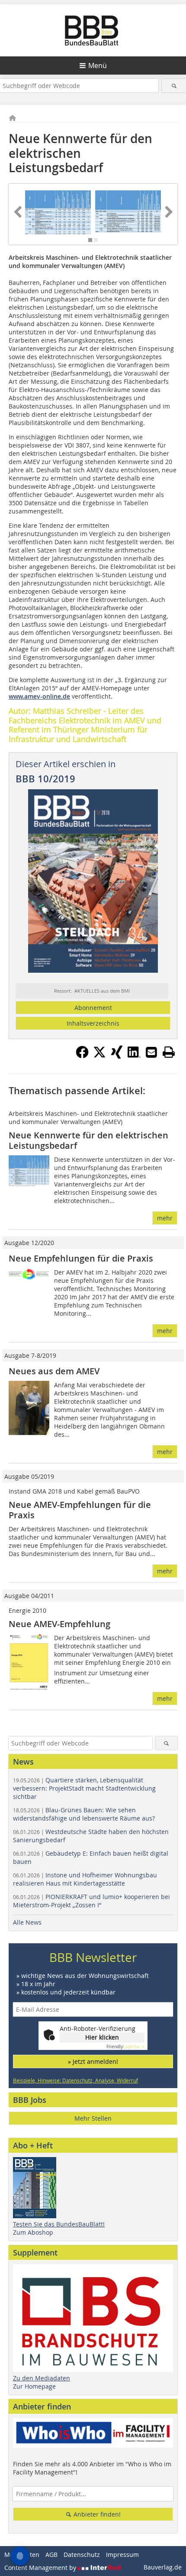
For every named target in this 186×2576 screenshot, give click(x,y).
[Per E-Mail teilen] (151, 1052)
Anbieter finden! (96, 2514)
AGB (51, 2555)
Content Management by (41, 2568)
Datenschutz (82, 2555)
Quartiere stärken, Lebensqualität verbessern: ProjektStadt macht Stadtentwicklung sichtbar (84, 1788)
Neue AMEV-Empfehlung (59, 1624)
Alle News (27, 1922)
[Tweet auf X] (99, 1056)
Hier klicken (102, 2037)
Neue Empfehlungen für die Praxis (81, 1258)
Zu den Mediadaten (42, 2378)
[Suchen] (174, 86)
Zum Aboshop (33, 2232)
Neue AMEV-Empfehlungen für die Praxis (80, 1510)
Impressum (122, 2555)
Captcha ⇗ (125, 2047)
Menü (98, 65)
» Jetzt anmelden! (93, 2061)
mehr (165, 1218)
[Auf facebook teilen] (82, 1056)
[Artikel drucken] (169, 1052)
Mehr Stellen (93, 2118)
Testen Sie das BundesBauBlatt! (59, 2224)
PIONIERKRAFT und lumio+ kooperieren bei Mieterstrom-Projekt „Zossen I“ (91, 1901)
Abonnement (93, 1008)
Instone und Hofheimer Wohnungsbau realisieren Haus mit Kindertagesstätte (85, 1879)
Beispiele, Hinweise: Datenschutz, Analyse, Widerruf (75, 2080)
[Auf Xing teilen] (117, 1056)
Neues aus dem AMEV (54, 1371)
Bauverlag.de (163, 2567)
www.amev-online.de (39, 696)
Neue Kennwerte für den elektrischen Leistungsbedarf (88, 1140)
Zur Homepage (34, 2386)
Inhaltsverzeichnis (93, 1023)
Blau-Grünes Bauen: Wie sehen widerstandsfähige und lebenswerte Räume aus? (84, 1814)
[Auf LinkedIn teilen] (134, 1056)
